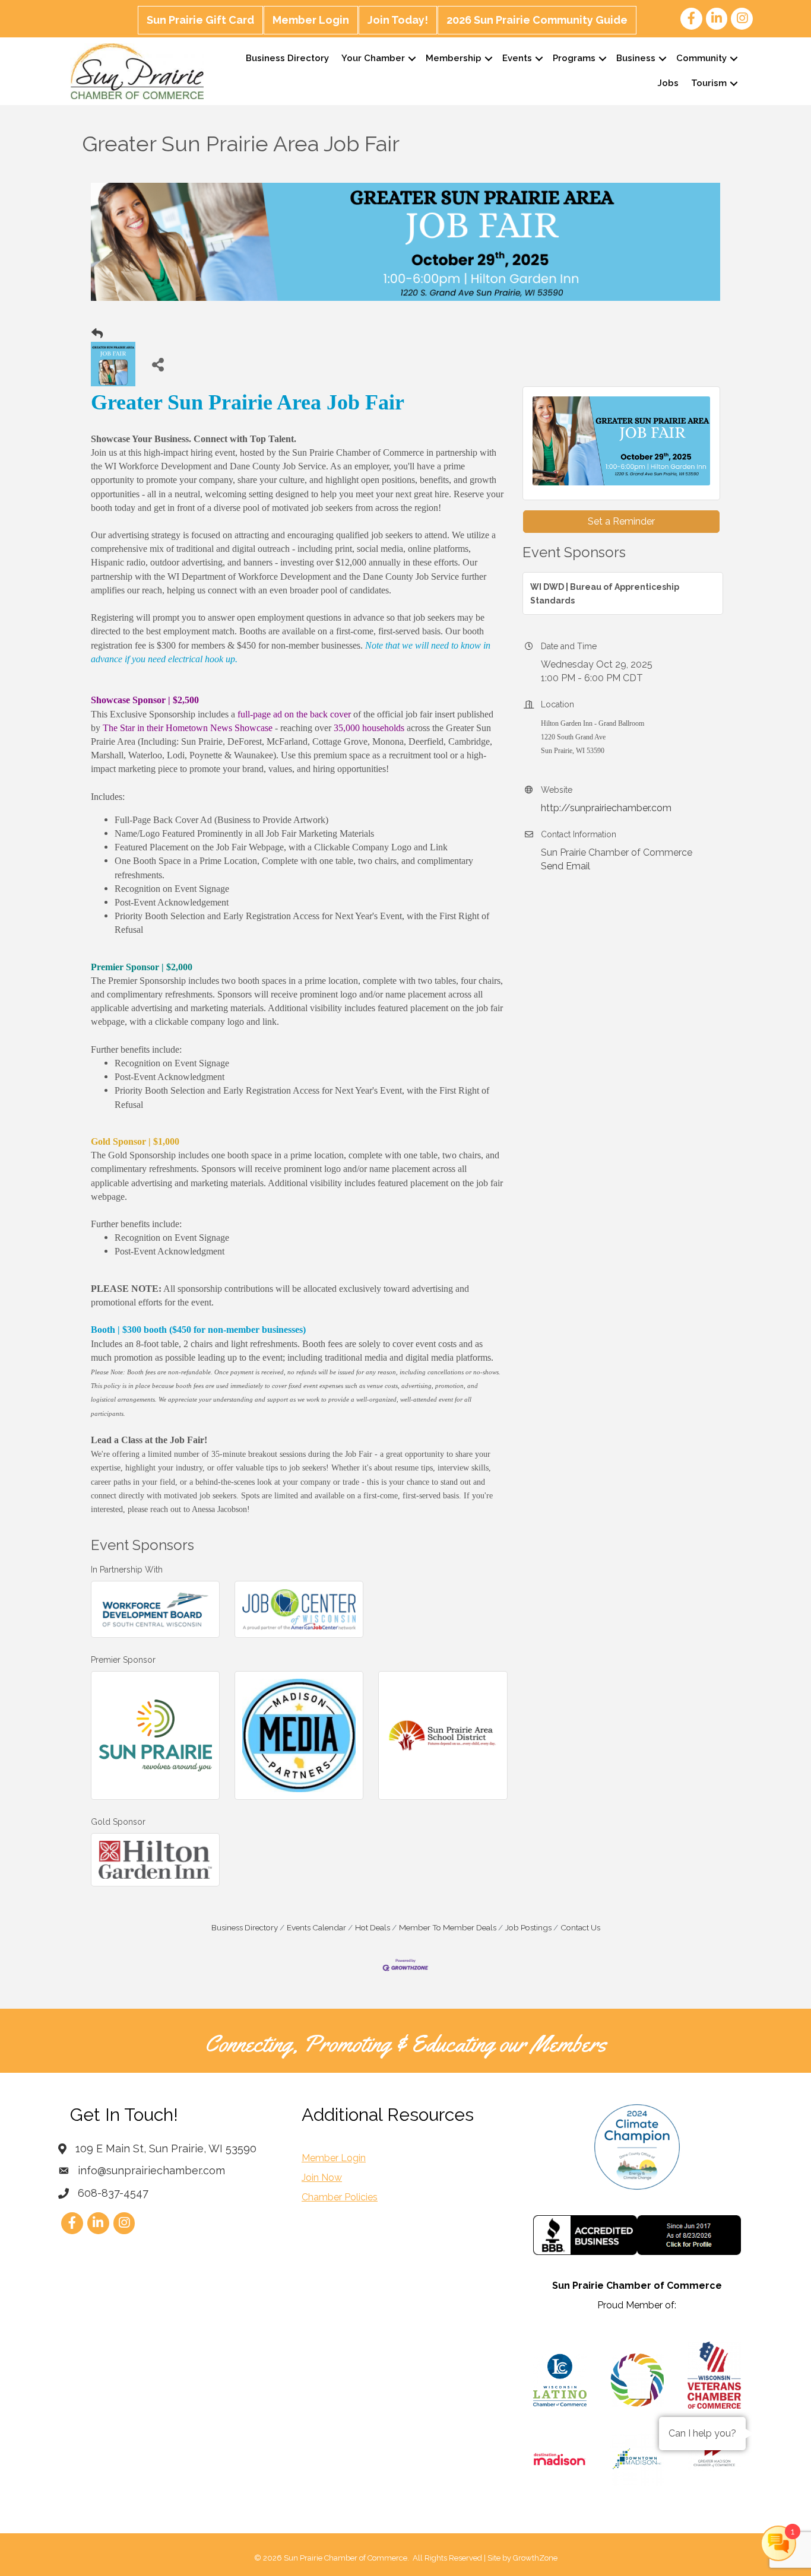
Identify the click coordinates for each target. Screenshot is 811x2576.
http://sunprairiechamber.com (606, 808)
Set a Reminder (621, 521)
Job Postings (528, 1927)
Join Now (322, 2178)
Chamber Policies (340, 2197)
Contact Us (580, 1927)
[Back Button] (97, 334)
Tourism (709, 83)
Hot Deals (373, 1927)
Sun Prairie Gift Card (200, 20)
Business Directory (287, 58)
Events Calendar (316, 1927)
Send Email (566, 866)
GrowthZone (535, 2558)
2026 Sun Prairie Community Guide (537, 20)
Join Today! (398, 20)
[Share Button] (158, 364)
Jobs (668, 83)
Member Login (311, 20)
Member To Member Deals (448, 1927)
